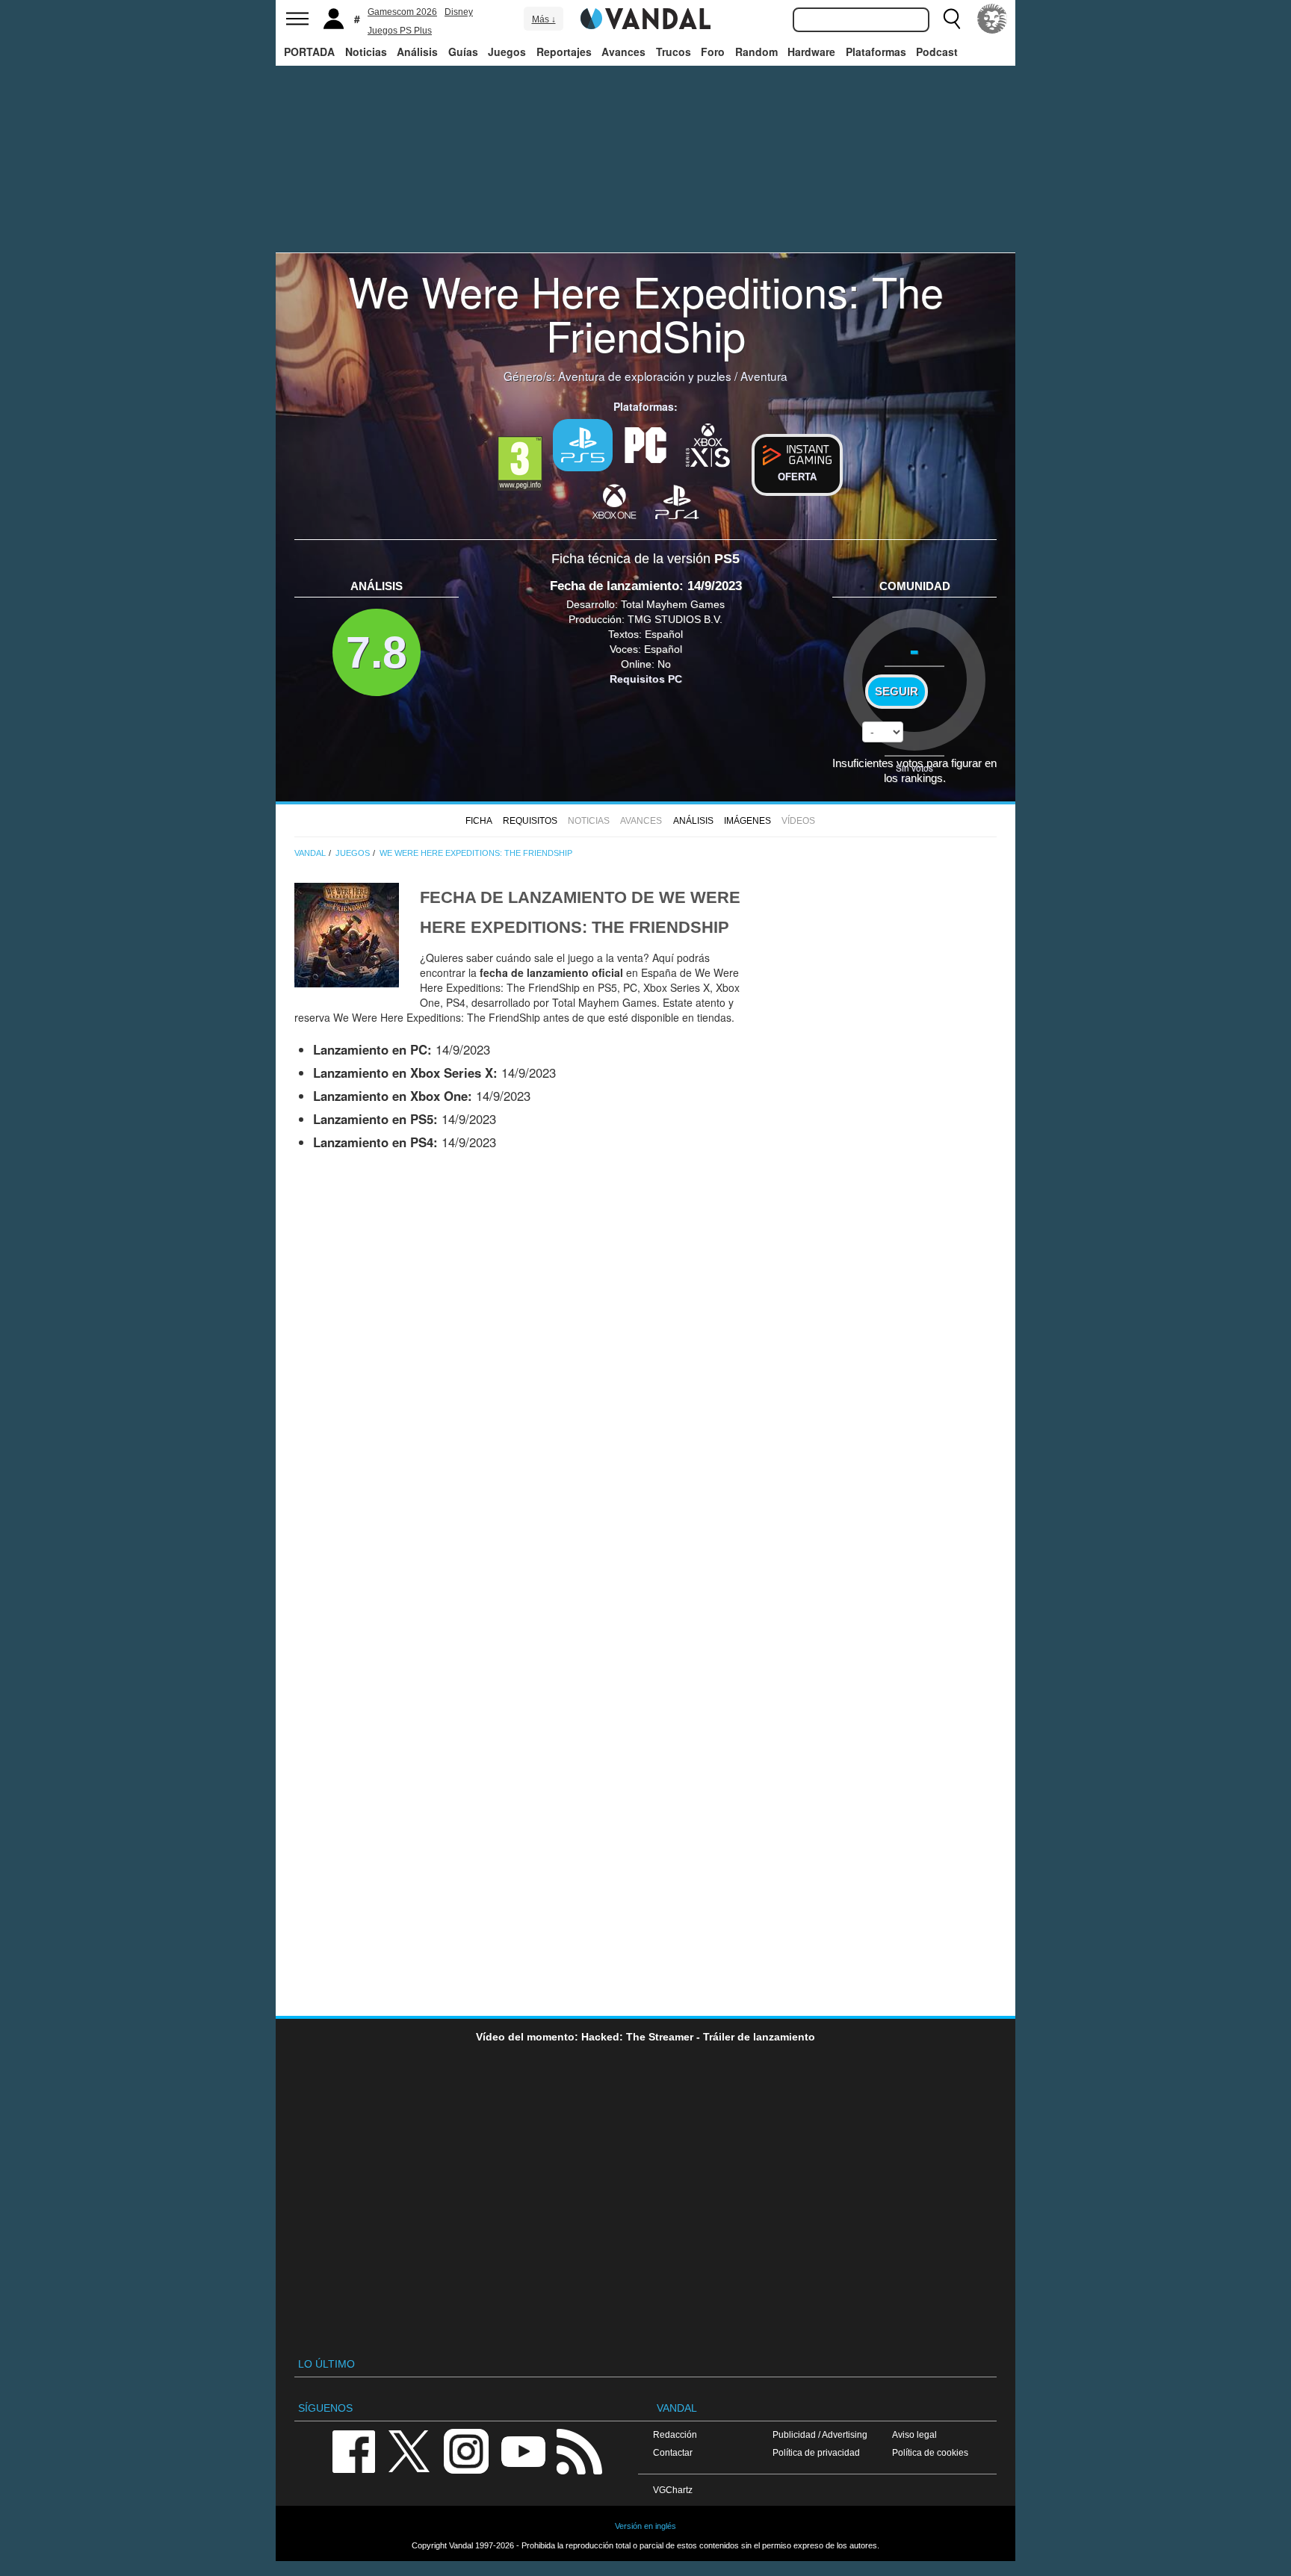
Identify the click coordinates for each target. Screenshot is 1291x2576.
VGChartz (673, 2490)
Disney (459, 12)
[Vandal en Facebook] (353, 2450)
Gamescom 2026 (402, 12)
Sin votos (914, 767)
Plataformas (876, 52)
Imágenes (747, 821)
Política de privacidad (816, 2452)
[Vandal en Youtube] (523, 2450)
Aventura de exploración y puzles (645, 376)
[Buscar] (952, 19)
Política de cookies (930, 2452)
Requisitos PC (646, 679)
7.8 (377, 652)
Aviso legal (914, 2434)
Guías (463, 52)
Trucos (674, 52)
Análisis (417, 52)
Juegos (507, 52)
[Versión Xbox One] (614, 501)
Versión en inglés (645, 2526)
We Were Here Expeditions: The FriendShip (646, 313)
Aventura (764, 376)
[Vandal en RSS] (579, 2450)
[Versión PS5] (583, 445)
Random (756, 52)
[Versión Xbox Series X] (708, 444)
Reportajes (564, 52)
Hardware (811, 52)
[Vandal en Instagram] (466, 2450)
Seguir (897, 692)
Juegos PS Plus (400, 31)
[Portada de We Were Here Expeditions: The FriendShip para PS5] (347, 934)
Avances (623, 52)
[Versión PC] (645, 444)
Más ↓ (544, 19)
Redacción (675, 2434)
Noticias (366, 52)
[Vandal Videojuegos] (645, 17)
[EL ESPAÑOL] (992, 19)
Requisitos (530, 821)
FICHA (479, 821)
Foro (713, 52)
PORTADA (309, 52)
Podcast (937, 52)
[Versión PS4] (677, 501)
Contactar (673, 2452)
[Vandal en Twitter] (409, 2450)
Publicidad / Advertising (820, 2434)
